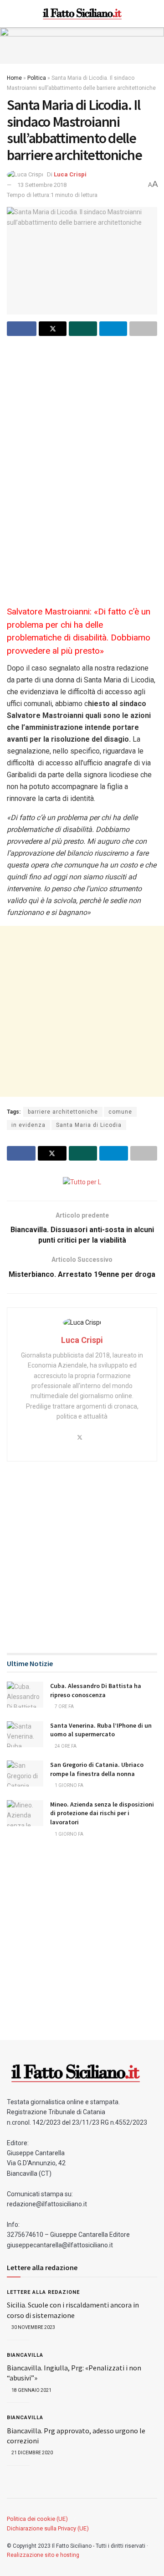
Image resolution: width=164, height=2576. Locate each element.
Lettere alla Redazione (43, 2292)
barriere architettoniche (63, 1112)
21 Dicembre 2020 (32, 2453)
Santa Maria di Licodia (89, 1125)
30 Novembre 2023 (33, 2327)
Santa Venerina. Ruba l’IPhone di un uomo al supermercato (101, 1730)
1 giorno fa (69, 1785)
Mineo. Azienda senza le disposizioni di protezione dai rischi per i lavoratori (102, 1813)
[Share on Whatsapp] (83, 329)
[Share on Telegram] (113, 329)
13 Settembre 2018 (42, 185)
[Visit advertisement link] (82, 46)
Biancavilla (25, 2355)
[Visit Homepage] (82, 14)
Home (14, 78)
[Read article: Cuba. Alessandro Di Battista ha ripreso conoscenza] (25, 1695)
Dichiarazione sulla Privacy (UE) (48, 2528)
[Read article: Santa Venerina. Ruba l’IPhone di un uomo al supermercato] (25, 1734)
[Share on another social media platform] (143, 329)
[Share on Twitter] (53, 329)
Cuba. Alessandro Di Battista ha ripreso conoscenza (96, 1690)
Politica (37, 78)
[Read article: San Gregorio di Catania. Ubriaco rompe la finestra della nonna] (25, 1773)
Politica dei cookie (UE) (37, 2519)
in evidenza (28, 1125)
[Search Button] (153, 14)
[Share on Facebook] (22, 329)
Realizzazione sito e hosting (43, 2555)
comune (120, 1112)
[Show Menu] (11, 14)
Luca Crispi (70, 174)
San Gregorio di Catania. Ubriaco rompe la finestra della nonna (97, 1769)
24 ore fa (65, 1746)
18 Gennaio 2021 (31, 2390)
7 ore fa (64, 1706)
